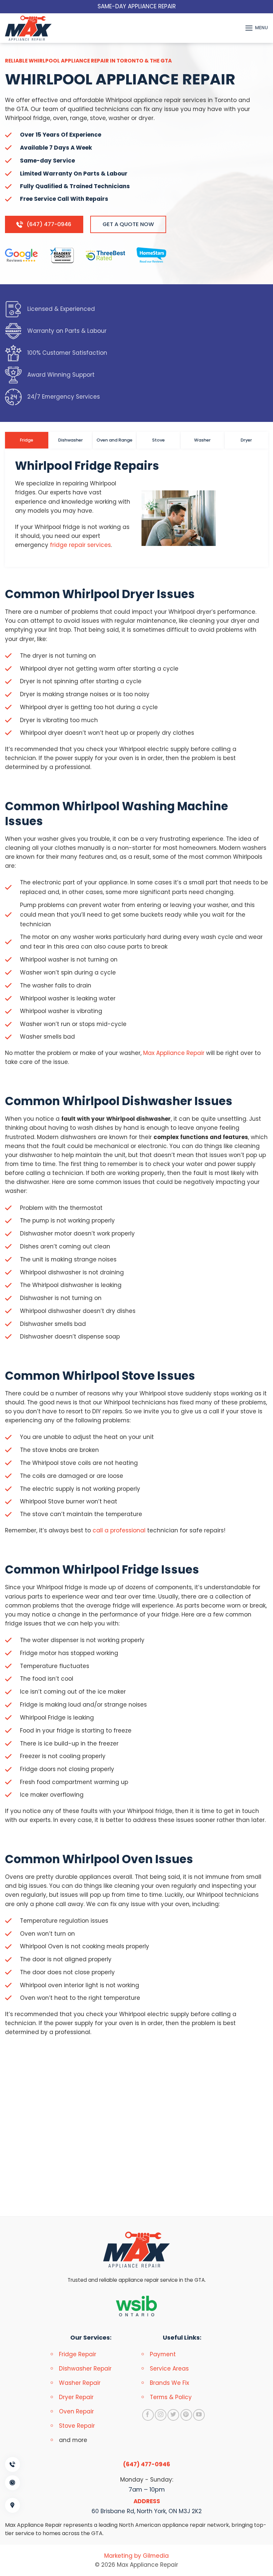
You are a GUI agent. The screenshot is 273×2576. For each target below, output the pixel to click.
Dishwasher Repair (85, 2369)
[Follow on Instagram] (161, 2415)
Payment (163, 2354)
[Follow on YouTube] (199, 2415)
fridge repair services (80, 545)
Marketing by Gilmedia (136, 2556)
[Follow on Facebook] (148, 2415)
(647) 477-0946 (147, 2464)
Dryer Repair (76, 2397)
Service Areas (169, 2369)
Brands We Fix (169, 2383)
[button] (256, 28)
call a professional (120, 1530)
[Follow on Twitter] (173, 2415)
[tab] (27, 440)
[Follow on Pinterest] (186, 2415)
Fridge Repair (78, 2354)
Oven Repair (76, 2411)
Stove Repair (77, 2426)
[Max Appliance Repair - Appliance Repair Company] (35, 28)
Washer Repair (80, 2383)
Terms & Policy (171, 2397)
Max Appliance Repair (174, 1053)
